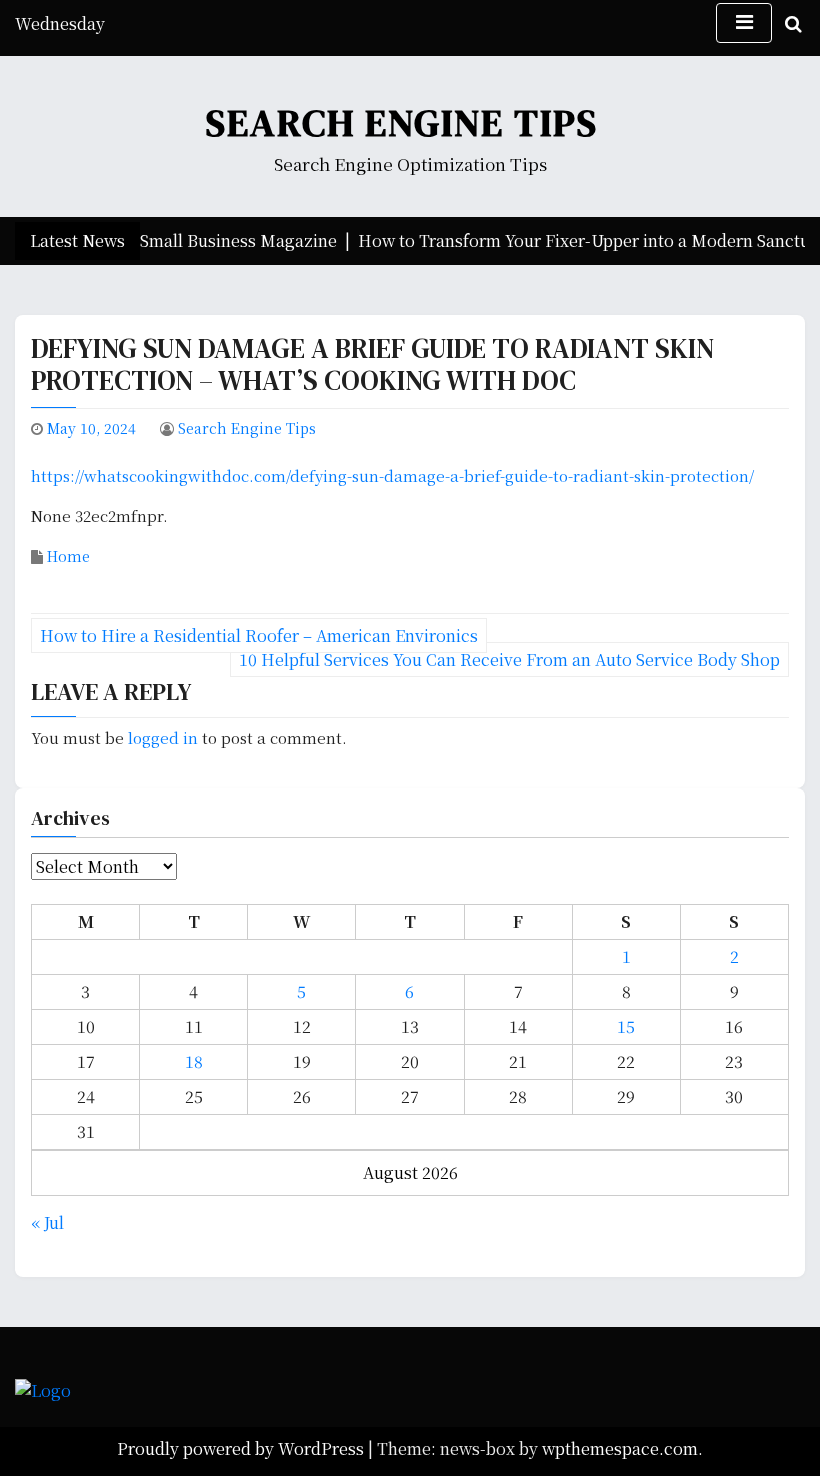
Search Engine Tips (402, 123)
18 (194, 1061)
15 (626, 1026)
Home (68, 556)
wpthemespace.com (620, 1448)
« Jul (47, 1222)
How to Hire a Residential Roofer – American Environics (259, 635)
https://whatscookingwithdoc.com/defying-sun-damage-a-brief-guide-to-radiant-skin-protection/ (392, 475)
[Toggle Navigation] (744, 23)
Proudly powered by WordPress (242, 1448)
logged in (163, 737)
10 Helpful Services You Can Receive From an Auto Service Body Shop (509, 659)
